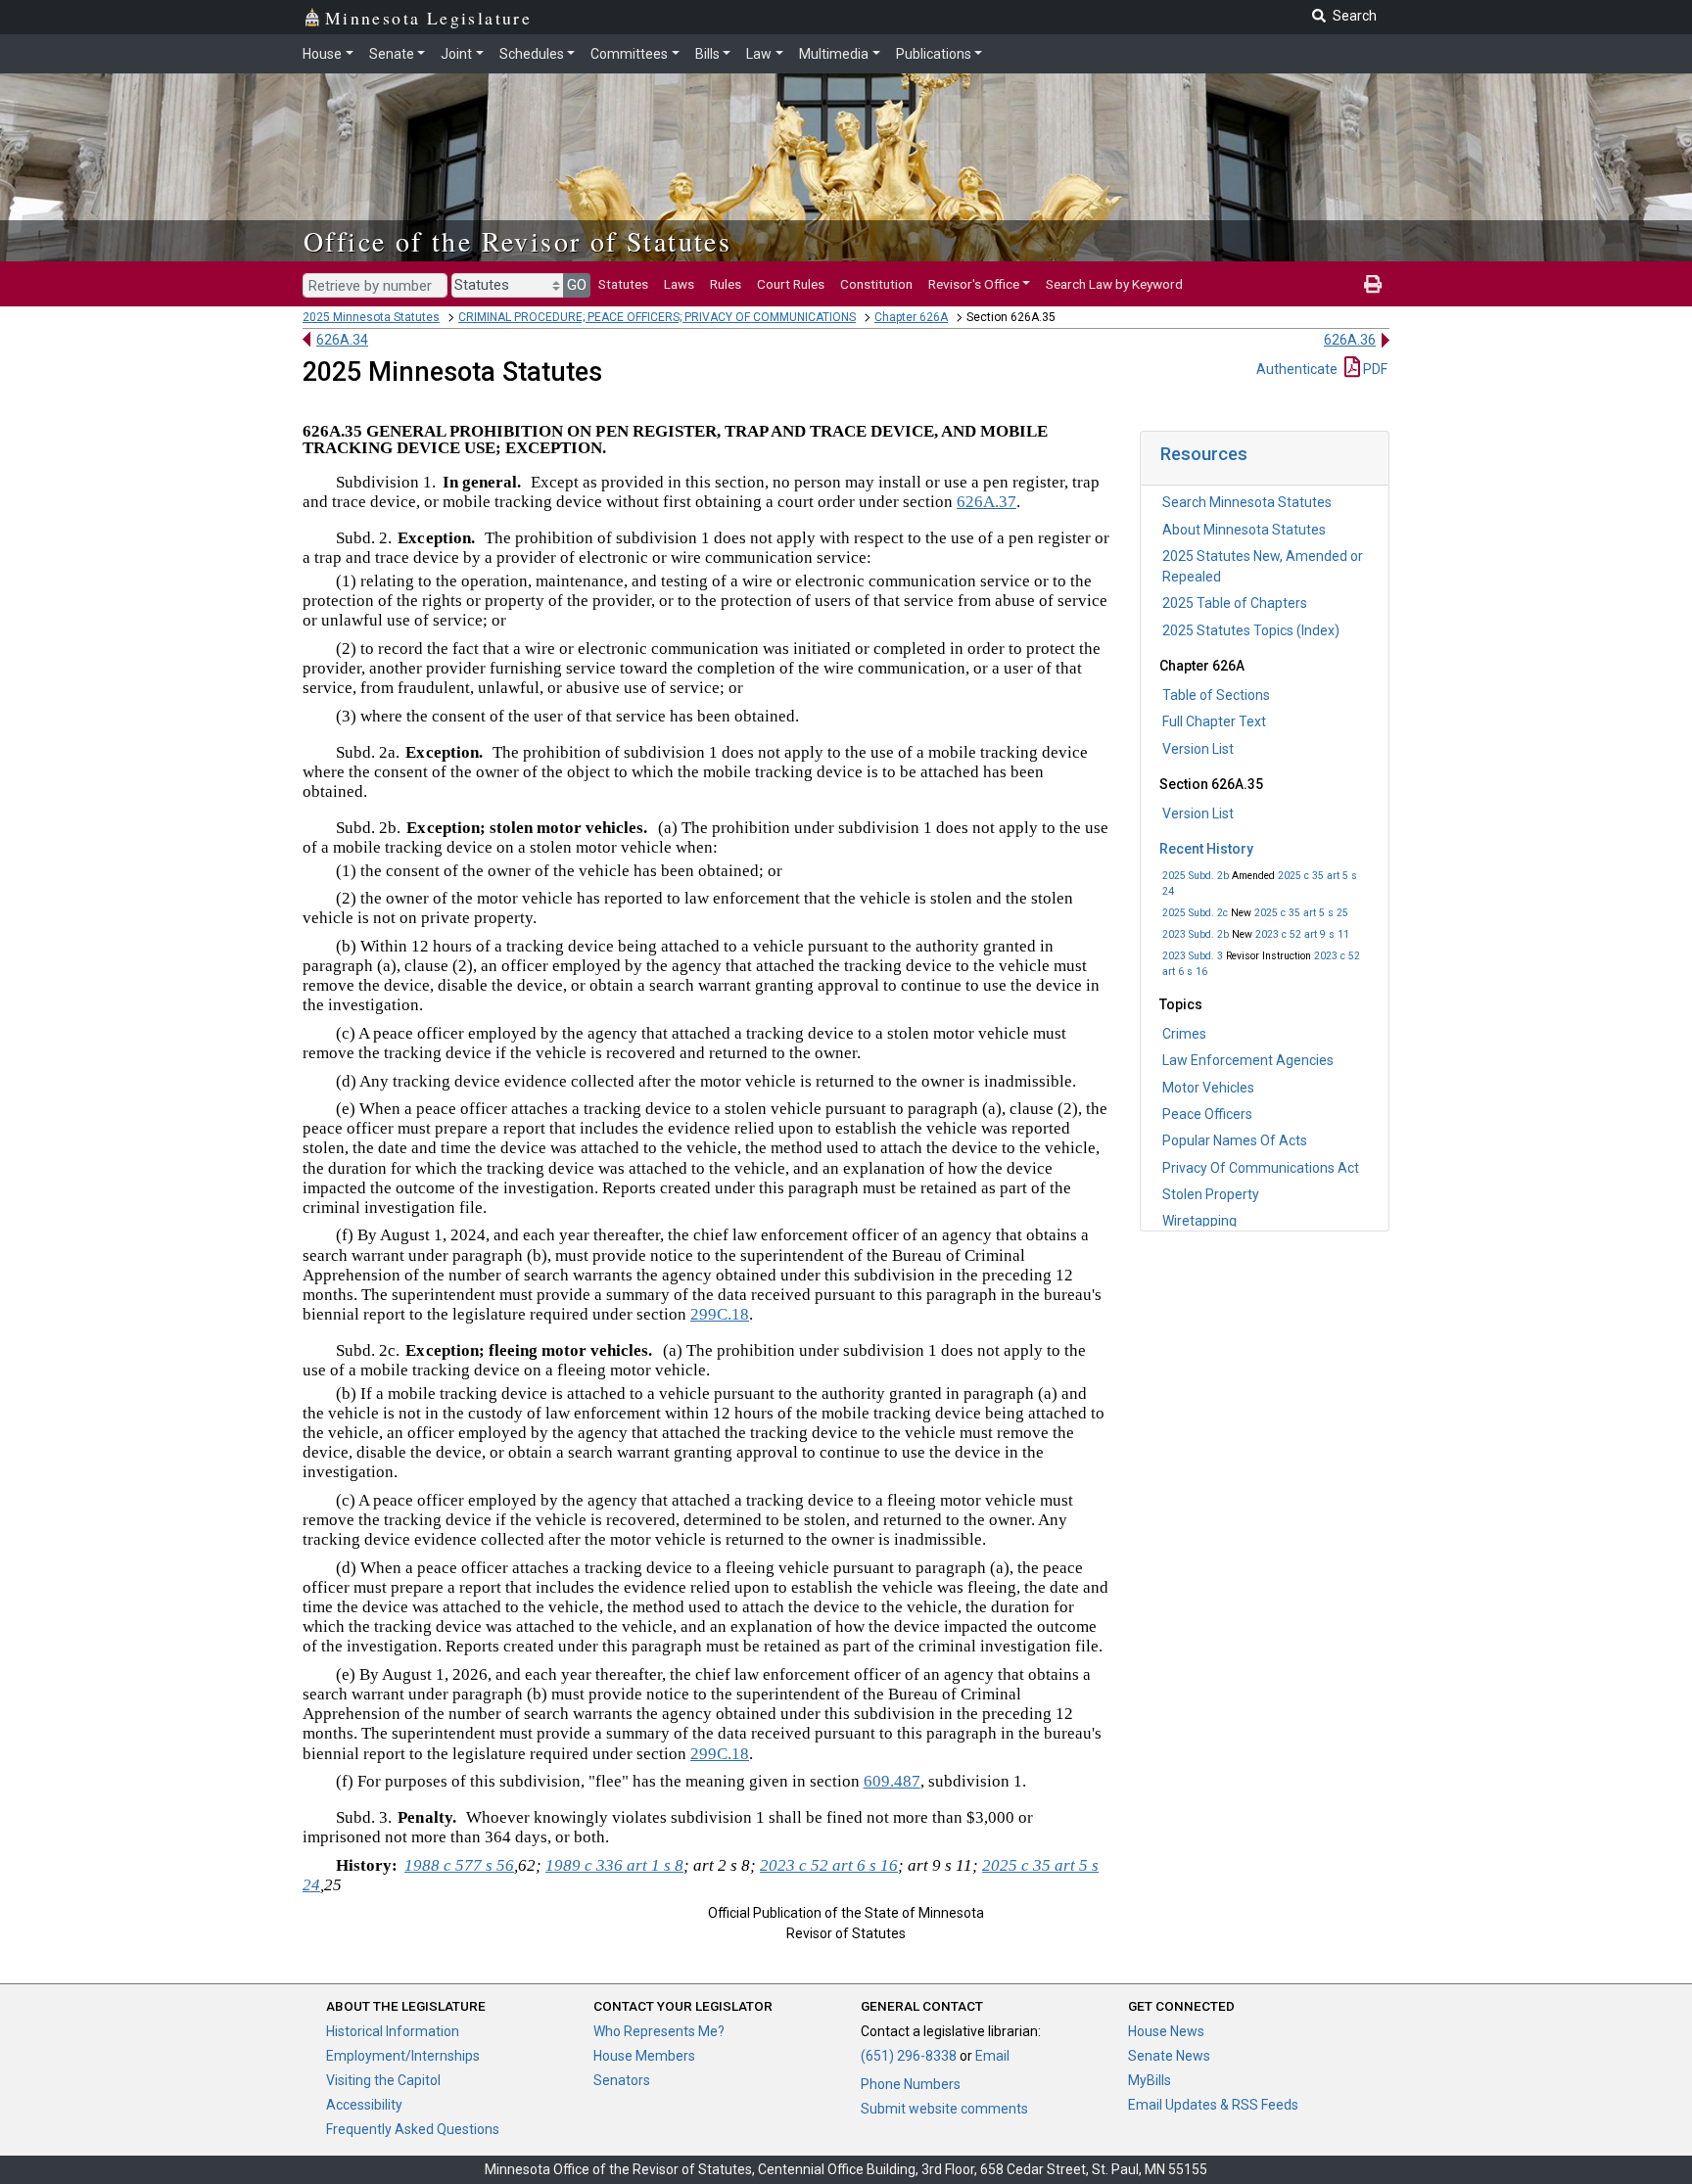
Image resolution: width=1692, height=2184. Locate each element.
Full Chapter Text (1214, 721)
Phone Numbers (911, 2084)
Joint (456, 54)
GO (577, 285)
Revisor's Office (974, 284)
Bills (707, 54)
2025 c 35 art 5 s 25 (1301, 913)
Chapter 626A (911, 317)
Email (992, 2056)
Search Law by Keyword (1114, 284)
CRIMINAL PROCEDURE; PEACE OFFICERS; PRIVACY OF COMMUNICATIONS (657, 317)
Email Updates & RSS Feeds (1213, 2105)
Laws (679, 284)
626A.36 (1350, 340)
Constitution (876, 284)
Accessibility (364, 2105)
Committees (629, 54)
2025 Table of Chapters (1235, 603)
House (322, 54)
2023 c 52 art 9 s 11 (1302, 934)
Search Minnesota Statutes (1247, 502)
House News (1166, 2031)
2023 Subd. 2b (1196, 934)
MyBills (1150, 2080)
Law (759, 54)
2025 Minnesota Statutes (371, 317)
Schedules (532, 54)
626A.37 (987, 502)
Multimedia (834, 54)
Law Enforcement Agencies (1248, 1060)
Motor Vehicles (1208, 1088)
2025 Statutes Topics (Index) (1251, 630)
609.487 (892, 1781)
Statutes (623, 284)
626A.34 (342, 340)
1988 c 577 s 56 (459, 1865)
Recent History (1206, 849)
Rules (726, 284)
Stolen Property (1211, 1194)
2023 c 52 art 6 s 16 (829, 1865)
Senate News (1169, 2056)
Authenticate (1297, 369)
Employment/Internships (403, 2056)
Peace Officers (1207, 1114)
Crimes (1184, 1034)
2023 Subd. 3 (1193, 956)
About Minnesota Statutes (1244, 530)
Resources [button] (1204, 454)
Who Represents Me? (659, 2031)
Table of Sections (1216, 695)
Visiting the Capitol (383, 2080)
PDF (1374, 369)
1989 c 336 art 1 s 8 (614, 1865)
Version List (1198, 749)
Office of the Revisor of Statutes (517, 241)
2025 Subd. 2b (1196, 876)
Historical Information (393, 2031)
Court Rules (791, 284)
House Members (644, 2056)
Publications (934, 54)
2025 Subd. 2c (1195, 913)
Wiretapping (1199, 1221)
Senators (622, 2080)
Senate (392, 54)
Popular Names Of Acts (1235, 1140)
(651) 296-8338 (909, 2056)
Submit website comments (944, 2109)
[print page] (1373, 284)
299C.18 (720, 1314)
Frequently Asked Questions (413, 2129)
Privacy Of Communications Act (1261, 1168)
